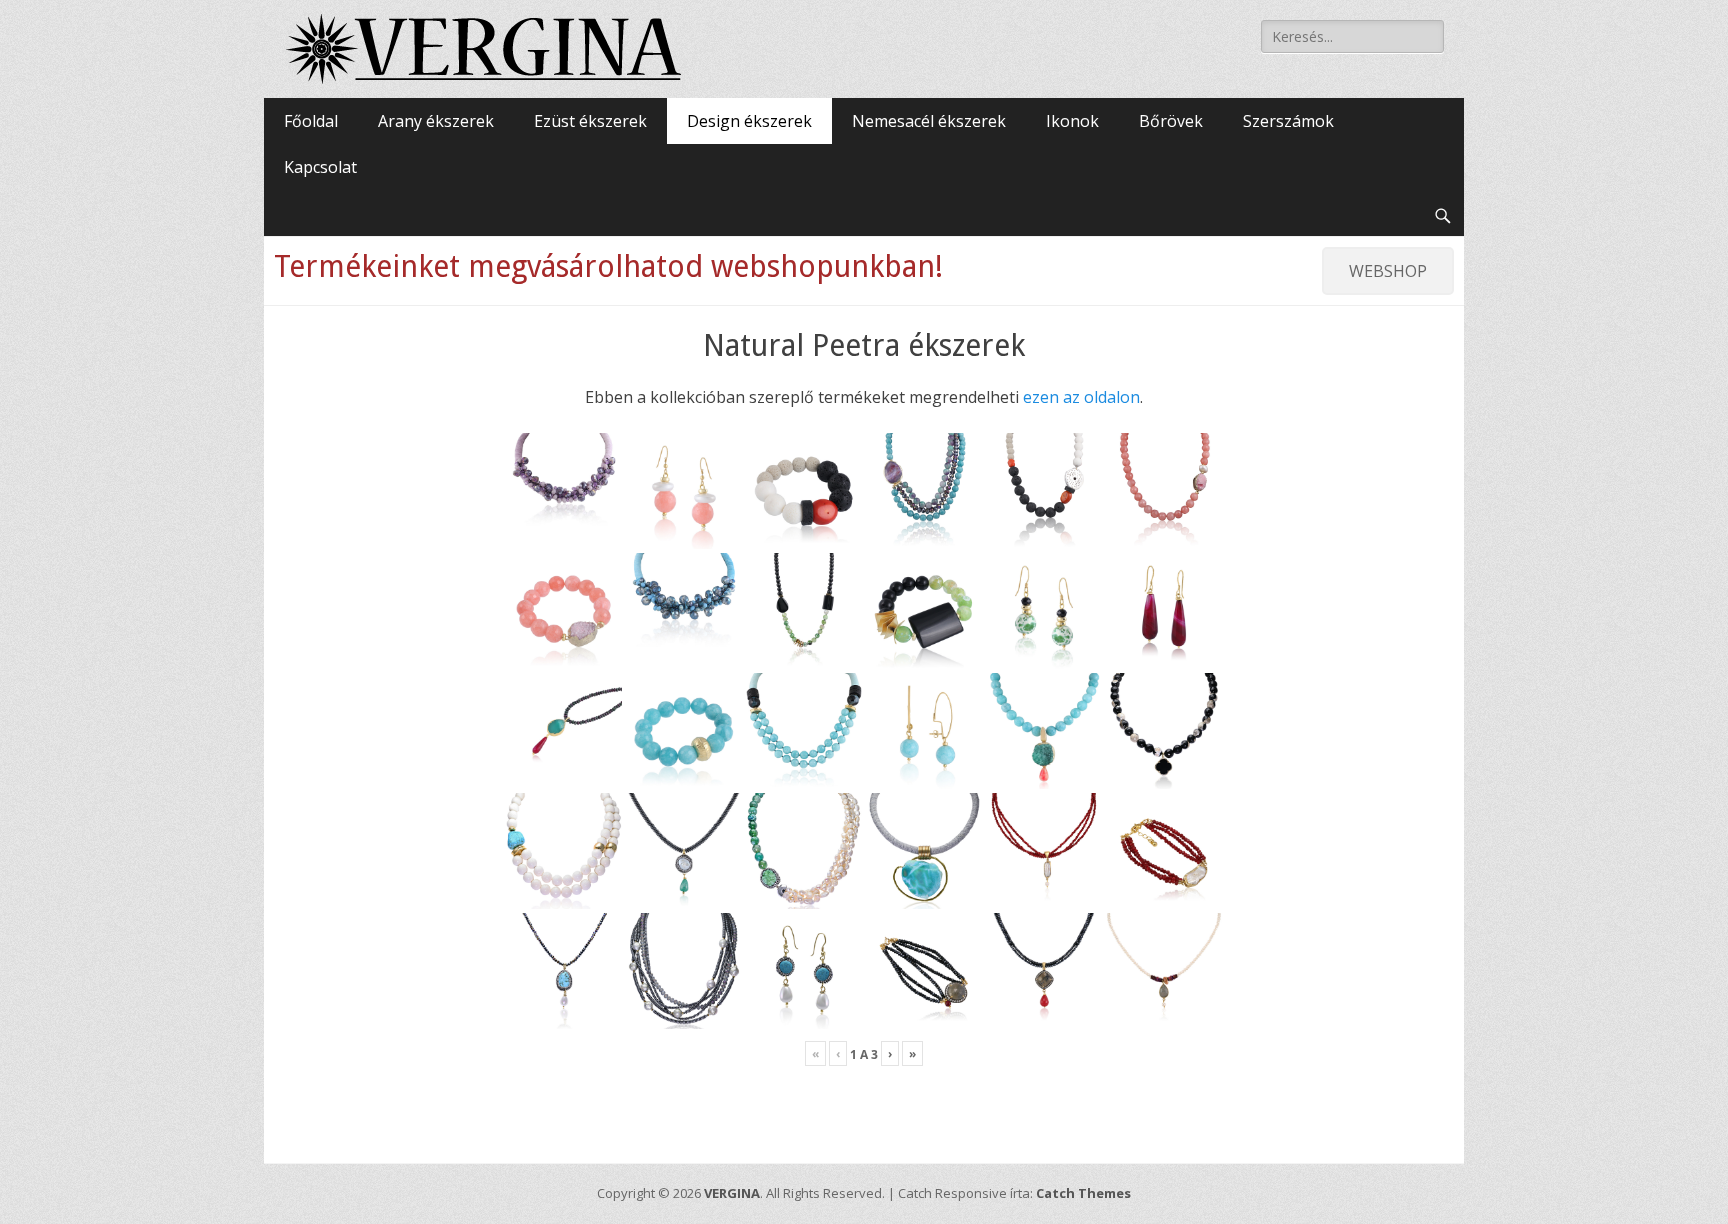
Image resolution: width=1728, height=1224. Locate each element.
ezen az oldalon (1081, 397)
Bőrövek (1171, 121)
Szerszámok (1288, 121)
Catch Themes (1083, 1193)
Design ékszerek (749, 121)
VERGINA (732, 1193)
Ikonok (1072, 121)
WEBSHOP (1388, 271)
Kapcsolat (320, 167)
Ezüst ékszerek (590, 121)
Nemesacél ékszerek (929, 121)
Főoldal (311, 121)
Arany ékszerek (436, 121)
